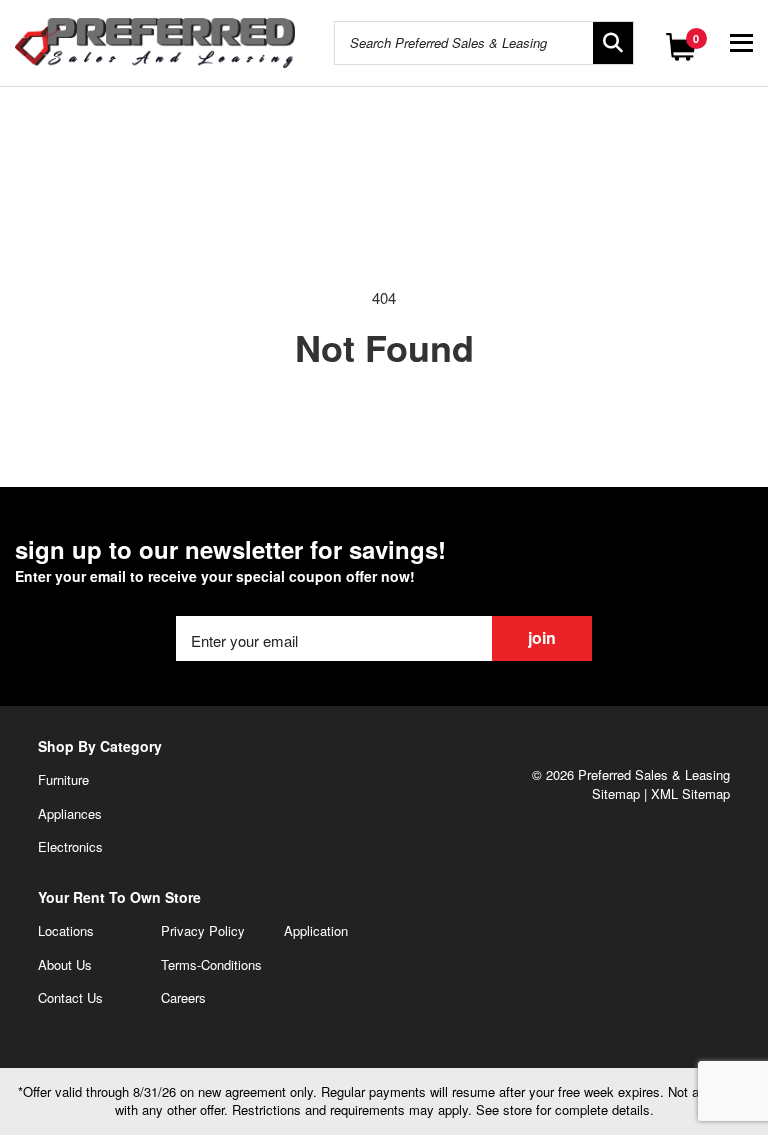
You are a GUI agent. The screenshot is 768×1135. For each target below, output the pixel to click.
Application (316, 930)
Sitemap (616, 793)
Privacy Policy (203, 930)
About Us (65, 964)
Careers (183, 997)
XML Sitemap (690, 793)
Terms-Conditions (211, 964)
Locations (66, 930)
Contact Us (70, 997)
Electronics (70, 846)
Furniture (63, 779)
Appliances (70, 813)
